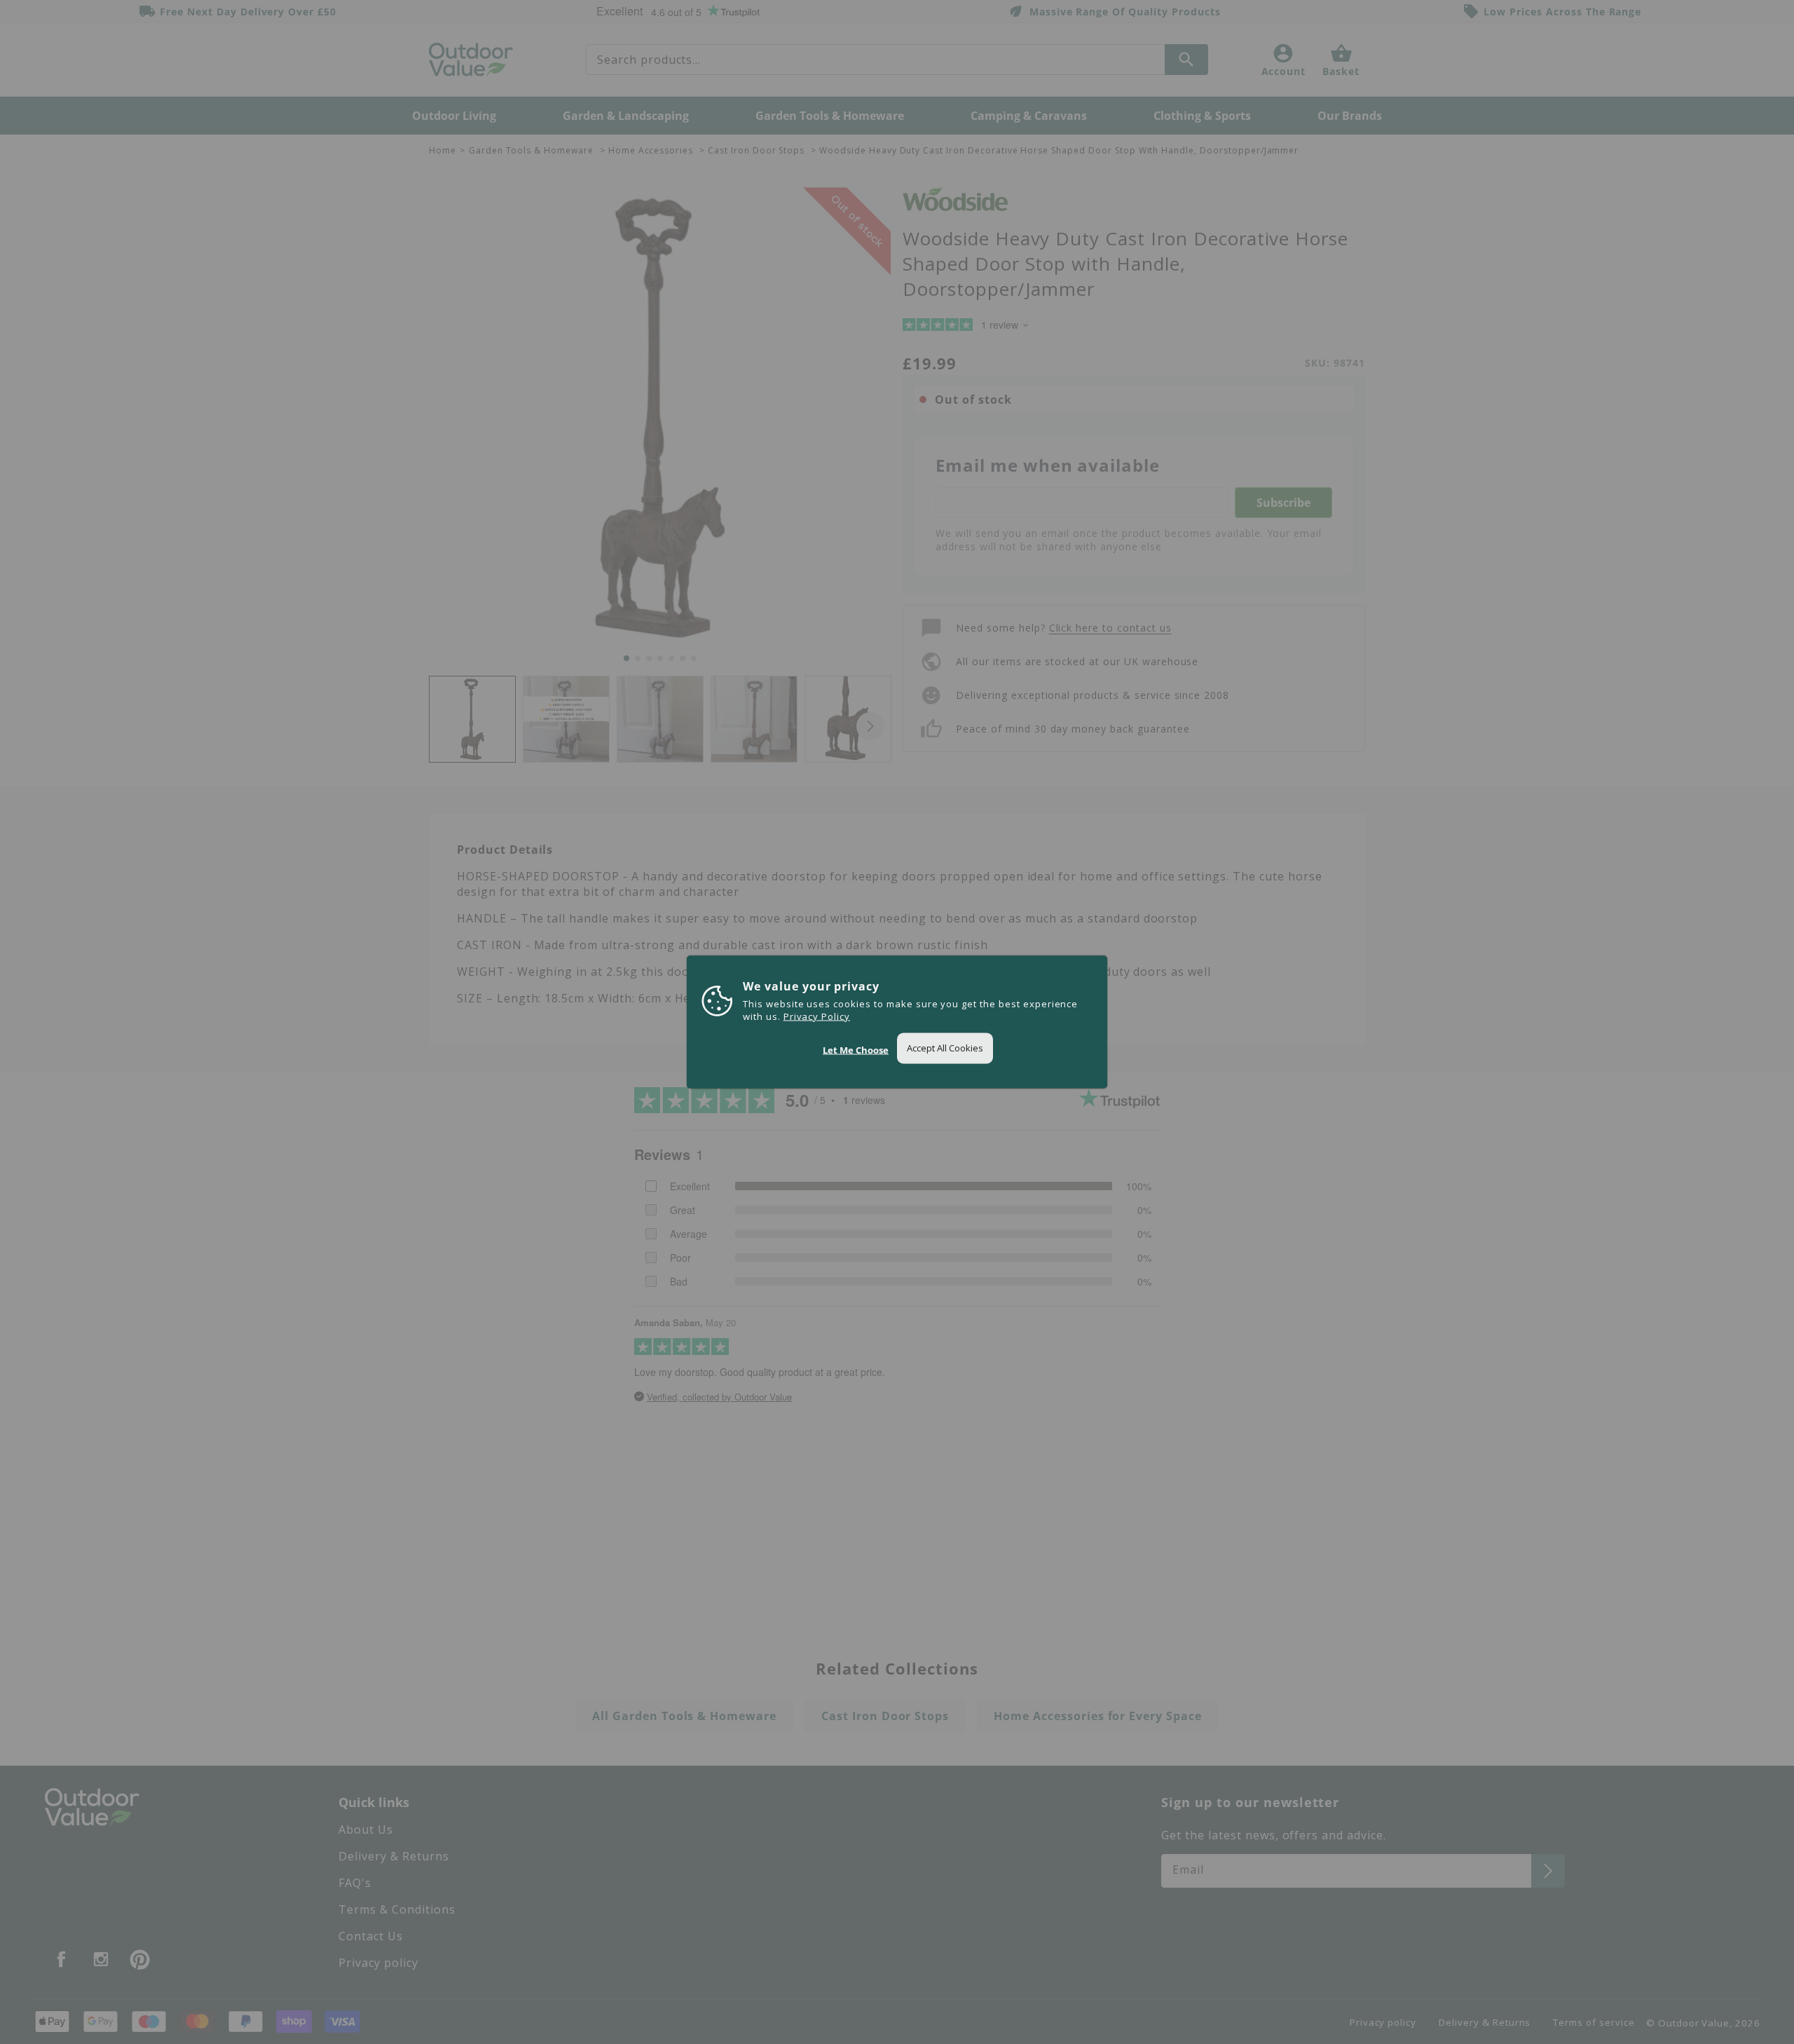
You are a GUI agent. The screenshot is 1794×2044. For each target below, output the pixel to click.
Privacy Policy (817, 1016)
